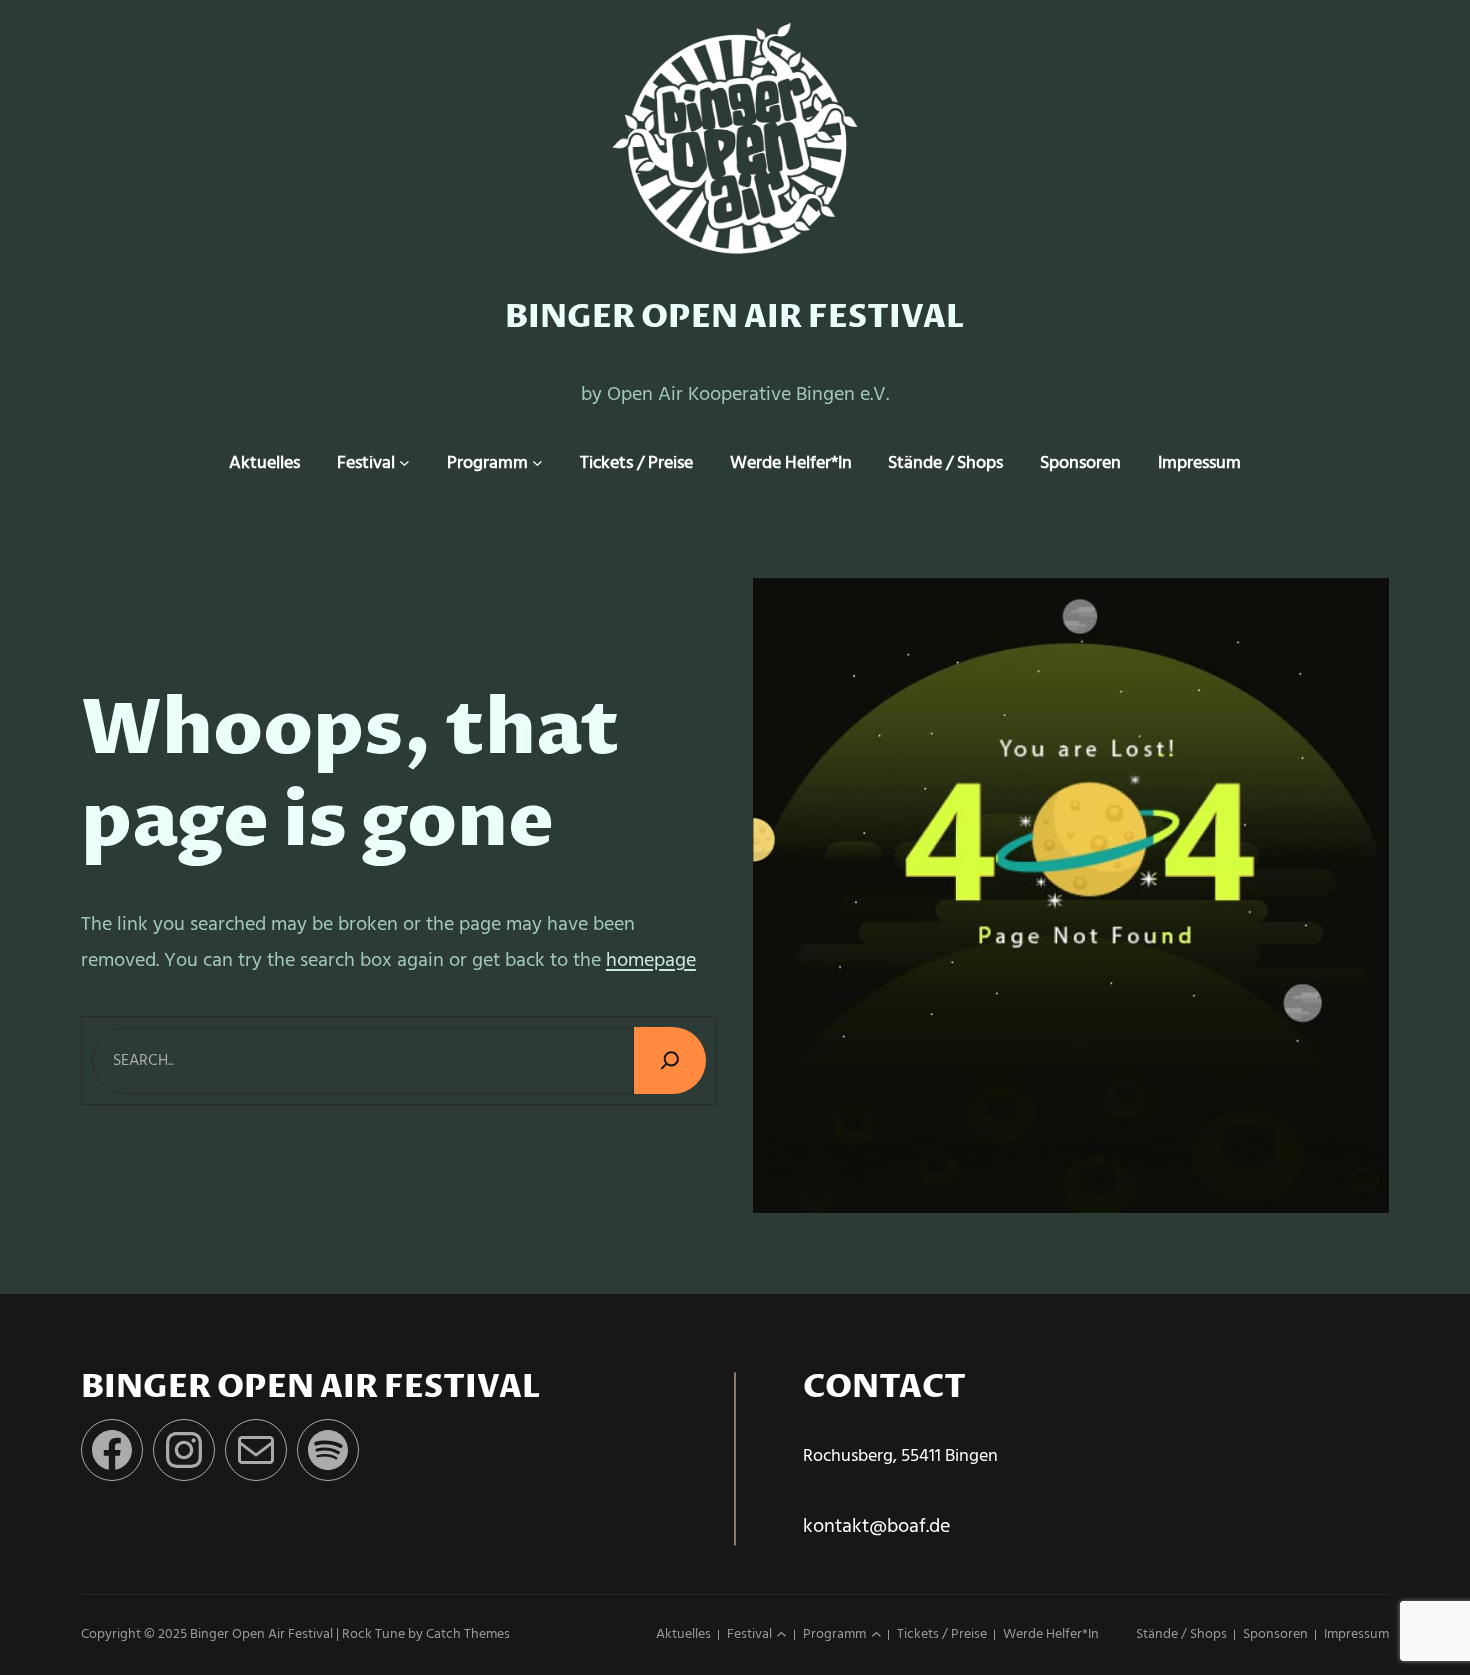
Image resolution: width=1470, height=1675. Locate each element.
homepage (651, 961)
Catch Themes (468, 1634)
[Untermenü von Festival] (404, 463)
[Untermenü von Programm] (537, 463)
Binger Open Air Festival (735, 318)
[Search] (670, 1060)
